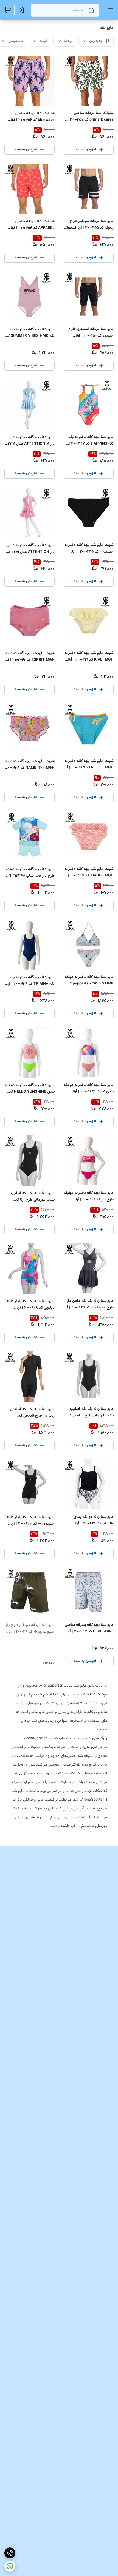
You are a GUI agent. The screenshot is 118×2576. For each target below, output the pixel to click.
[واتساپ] (10, 2566)
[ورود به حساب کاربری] (22, 10)
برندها (68, 41)
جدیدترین (96, 41)
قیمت (43, 41)
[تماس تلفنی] (10, 2553)
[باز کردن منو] (109, 10)
